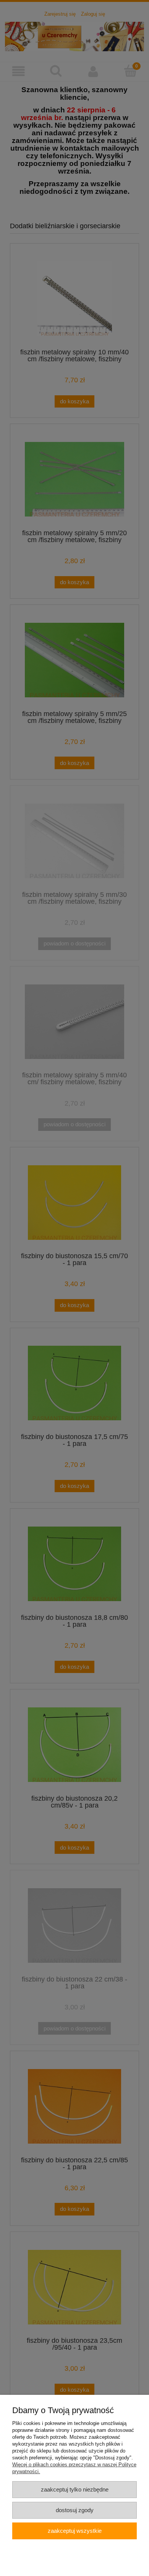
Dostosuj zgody (75, 2510)
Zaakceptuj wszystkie (75, 2531)
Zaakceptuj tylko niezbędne (75, 2489)
